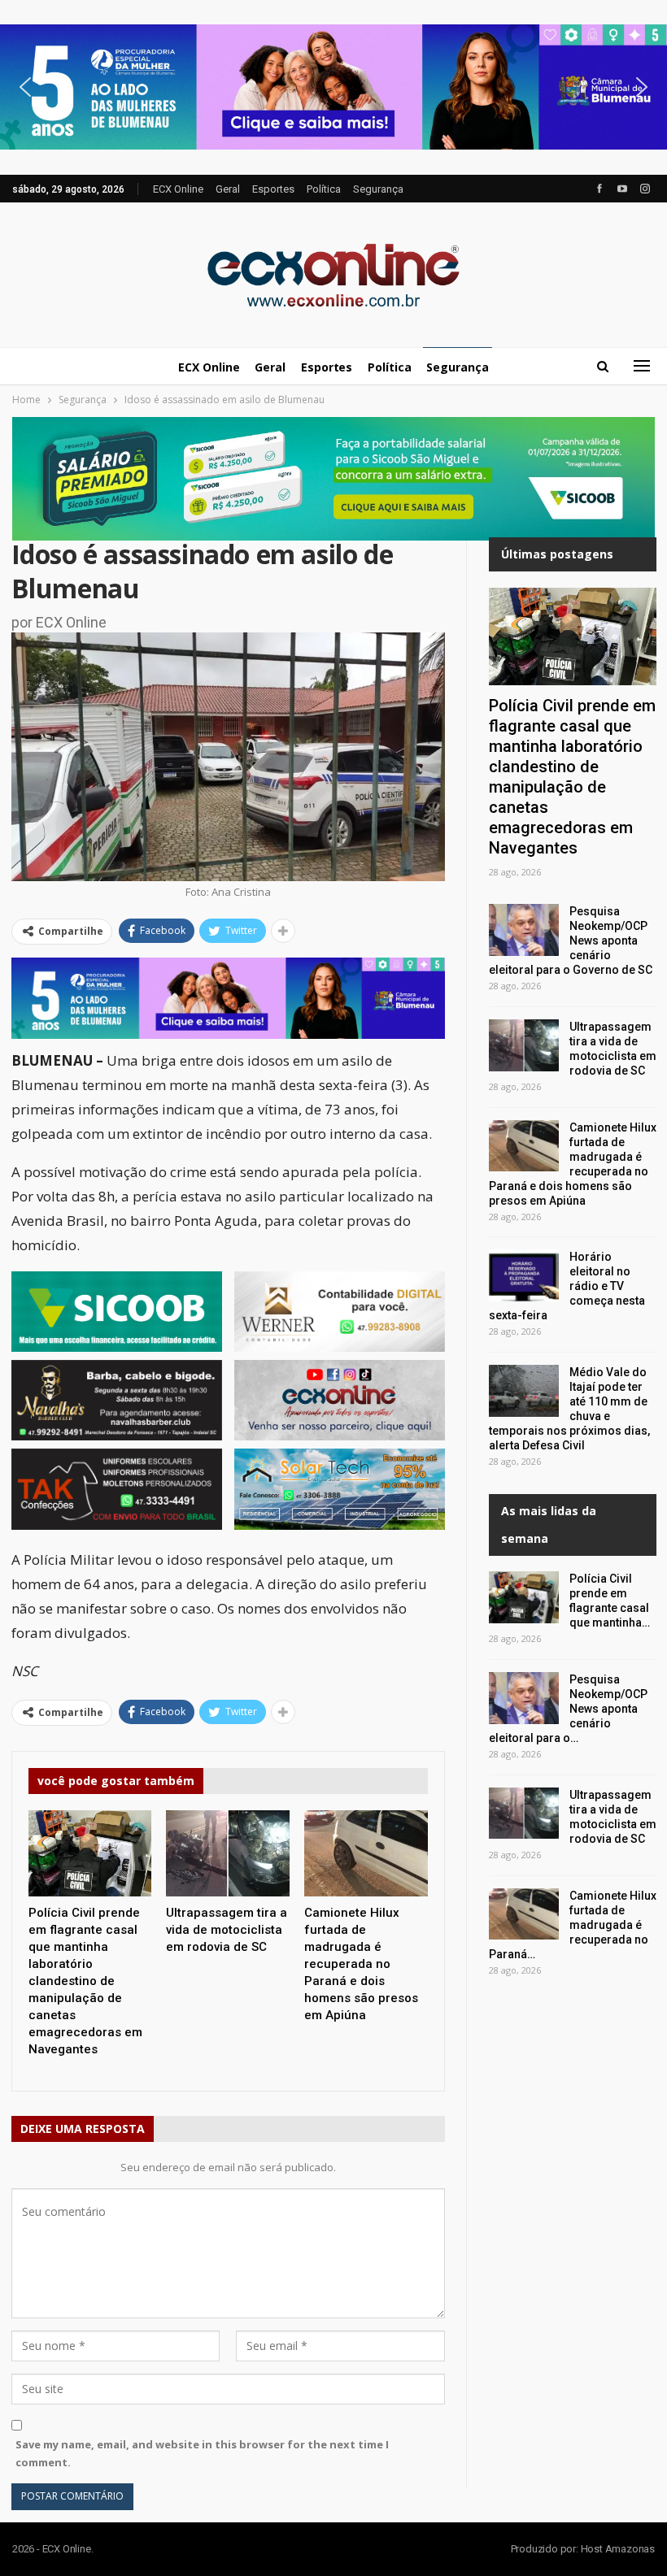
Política (324, 189)
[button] (333, 87)
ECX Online (178, 189)
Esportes (273, 189)
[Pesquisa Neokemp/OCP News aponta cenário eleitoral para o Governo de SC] (524, 930)
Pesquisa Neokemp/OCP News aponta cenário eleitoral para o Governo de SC (571, 940)
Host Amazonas (618, 2549)
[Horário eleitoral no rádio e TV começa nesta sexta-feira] (524, 1275)
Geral (228, 189)
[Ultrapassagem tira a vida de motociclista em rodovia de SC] (228, 1853)
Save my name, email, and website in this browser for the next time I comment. (202, 2453)
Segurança (378, 189)
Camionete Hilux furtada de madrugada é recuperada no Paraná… (573, 1925)
